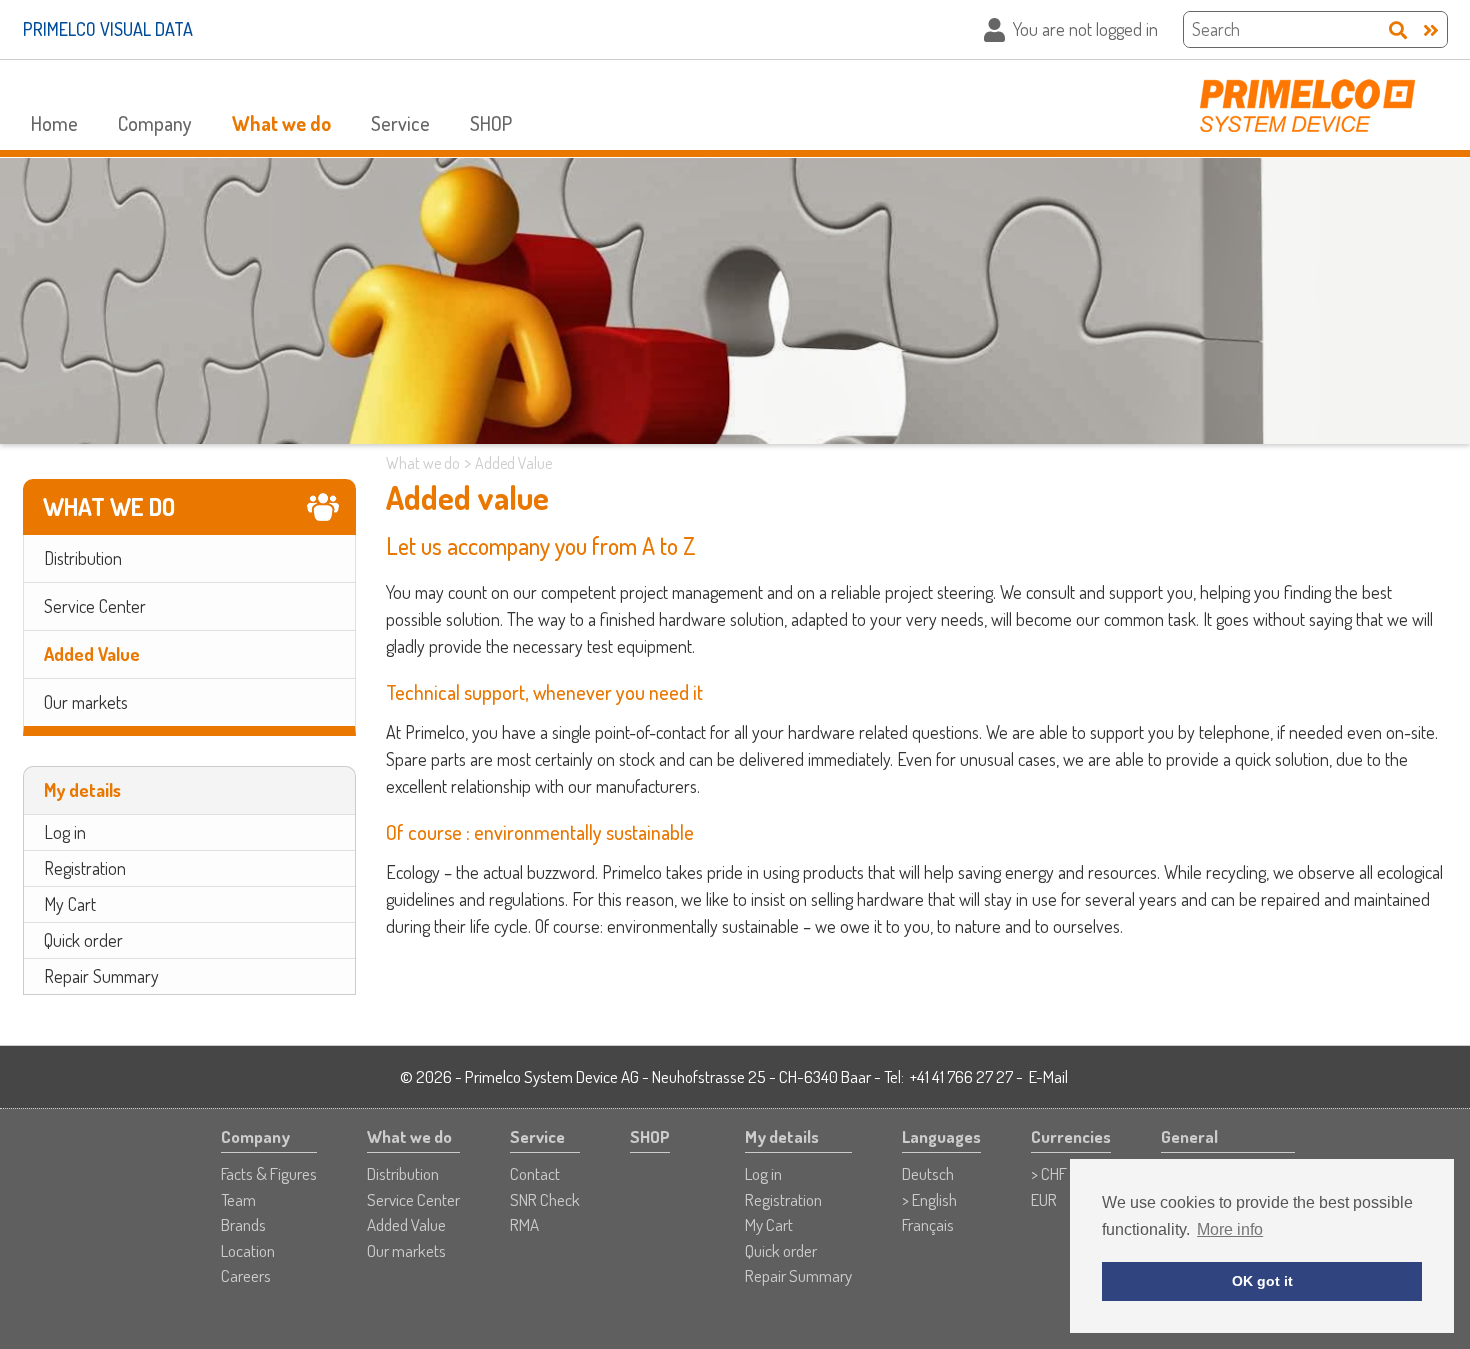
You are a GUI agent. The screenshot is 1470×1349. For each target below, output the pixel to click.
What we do (281, 123)
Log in (65, 832)
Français (928, 1224)
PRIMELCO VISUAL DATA (108, 29)
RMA (524, 1224)
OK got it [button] (1262, 1281)
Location (248, 1250)
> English (929, 1199)
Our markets (86, 702)
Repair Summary (101, 976)
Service (400, 123)
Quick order (83, 940)
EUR (1044, 1199)
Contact (535, 1173)
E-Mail (1048, 1076)
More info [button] (1230, 1229)
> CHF (1049, 1173)
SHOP (491, 123)
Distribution (83, 558)
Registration (85, 868)
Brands (243, 1224)
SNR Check (545, 1199)
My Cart (70, 904)
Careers (246, 1275)
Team (238, 1199)
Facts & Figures (269, 1173)
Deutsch (928, 1173)
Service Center (95, 606)
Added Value (92, 654)
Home (54, 123)
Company (155, 123)
